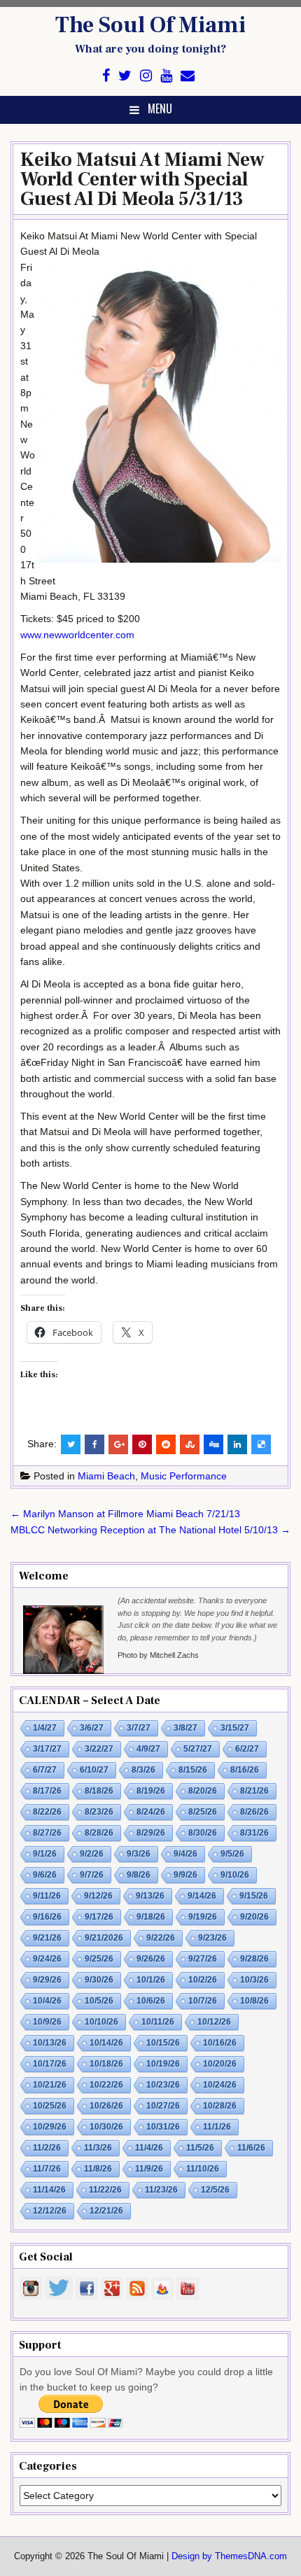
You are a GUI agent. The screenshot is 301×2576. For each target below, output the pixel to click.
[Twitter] (125, 76)
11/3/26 (98, 2148)
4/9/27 (148, 1749)
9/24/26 (47, 1959)
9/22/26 (161, 1938)
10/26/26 (106, 2106)
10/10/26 (101, 2022)
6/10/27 (94, 1770)
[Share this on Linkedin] (237, 1444)
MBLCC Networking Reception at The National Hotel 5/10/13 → (150, 1530)
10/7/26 (203, 2001)
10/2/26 (203, 1980)
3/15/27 (235, 1728)
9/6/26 (45, 1875)
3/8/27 (185, 1728)
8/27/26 (47, 1833)
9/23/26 (212, 1938)
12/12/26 (50, 2211)
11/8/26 (98, 2169)
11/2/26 (47, 2148)
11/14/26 (49, 2190)
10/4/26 (47, 2001)
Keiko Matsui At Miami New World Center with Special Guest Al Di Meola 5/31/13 (142, 179)
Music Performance (184, 1476)
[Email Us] (188, 76)
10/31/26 (163, 2127)
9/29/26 (47, 1980)
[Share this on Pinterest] (142, 1444)
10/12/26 (214, 2022)
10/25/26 (50, 2106)
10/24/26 (220, 2085)
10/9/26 (47, 2022)
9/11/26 (47, 1896)
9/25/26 (99, 1959)
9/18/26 (151, 1917)
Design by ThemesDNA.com (229, 2556)
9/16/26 (47, 1917)
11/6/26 (251, 2148)
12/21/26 (106, 2211)
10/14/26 (106, 2043)
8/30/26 (203, 1833)
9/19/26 (203, 1917)
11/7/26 (47, 2169)
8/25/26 (203, 1812)
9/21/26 (47, 1938)
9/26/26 (151, 1959)
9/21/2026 (104, 1938)
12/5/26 (215, 2190)
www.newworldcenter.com (77, 635)
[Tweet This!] (71, 1444)
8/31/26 (254, 1833)
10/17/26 (50, 2064)
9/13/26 (150, 1896)
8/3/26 (143, 1770)
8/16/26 (245, 1770)
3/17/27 (47, 1749)
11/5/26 (200, 2148)
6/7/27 (45, 1770)
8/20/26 (203, 1791)
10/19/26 (163, 2064)
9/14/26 (202, 1896)
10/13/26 (50, 2043)
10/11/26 (158, 2022)
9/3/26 (139, 1854)
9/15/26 (254, 1896)
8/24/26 (151, 1812)
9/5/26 (232, 1854)
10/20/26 (220, 2064)
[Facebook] (106, 76)
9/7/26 (92, 1875)
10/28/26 (220, 2106)
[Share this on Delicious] (261, 1444)
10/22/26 (106, 2085)
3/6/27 (92, 1728)
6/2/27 (247, 1749)
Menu (160, 108)
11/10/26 (203, 2169)
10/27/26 (163, 2106)
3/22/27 (99, 1749)
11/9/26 (149, 2169)
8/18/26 (99, 1791)
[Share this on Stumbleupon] (190, 1444)
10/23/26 (163, 2085)
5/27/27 (198, 1749)
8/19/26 (151, 1791)
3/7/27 (139, 1728)
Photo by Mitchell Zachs (158, 1655)
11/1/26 (217, 2127)
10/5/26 (99, 2001)
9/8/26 (139, 1875)
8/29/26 (151, 1833)
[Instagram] (146, 76)
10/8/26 (254, 2001)
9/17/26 (99, 1917)
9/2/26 (92, 1854)
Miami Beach (106, 1476)
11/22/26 (105, 2190)
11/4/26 (149, 2148)
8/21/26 (254, 1791)
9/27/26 (203, 1959)
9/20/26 (254, 1917)
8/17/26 (47, 1791)
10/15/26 (163, 2043)
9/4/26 (185, 1854)
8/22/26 (47, 1812)
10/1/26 (151, 1980)
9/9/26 (185, 1875)
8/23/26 (99, 1812)
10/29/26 (50, 2127)
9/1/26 (45, 1854)
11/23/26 (161, 2190)
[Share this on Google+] (118, 1444)
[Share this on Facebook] (94, 1444)
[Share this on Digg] (213, 1444)
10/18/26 (106, 2064)
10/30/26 (106, 2127)
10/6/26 (151, 2001)
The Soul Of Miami (150, 25)
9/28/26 (254, 1959)
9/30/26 (99, 1980)
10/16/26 (220, 2043)
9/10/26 (235, 1875)
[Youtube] (166, 76)
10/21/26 (50, 2085)
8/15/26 (193, 1770)
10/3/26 (254, 1980)
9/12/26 (98, 1896)
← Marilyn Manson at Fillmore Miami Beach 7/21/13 (125, 1514)
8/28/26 (99, 1833)
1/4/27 (45, 1728)
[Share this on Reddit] (166, 1444)
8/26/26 (254, 1812)
